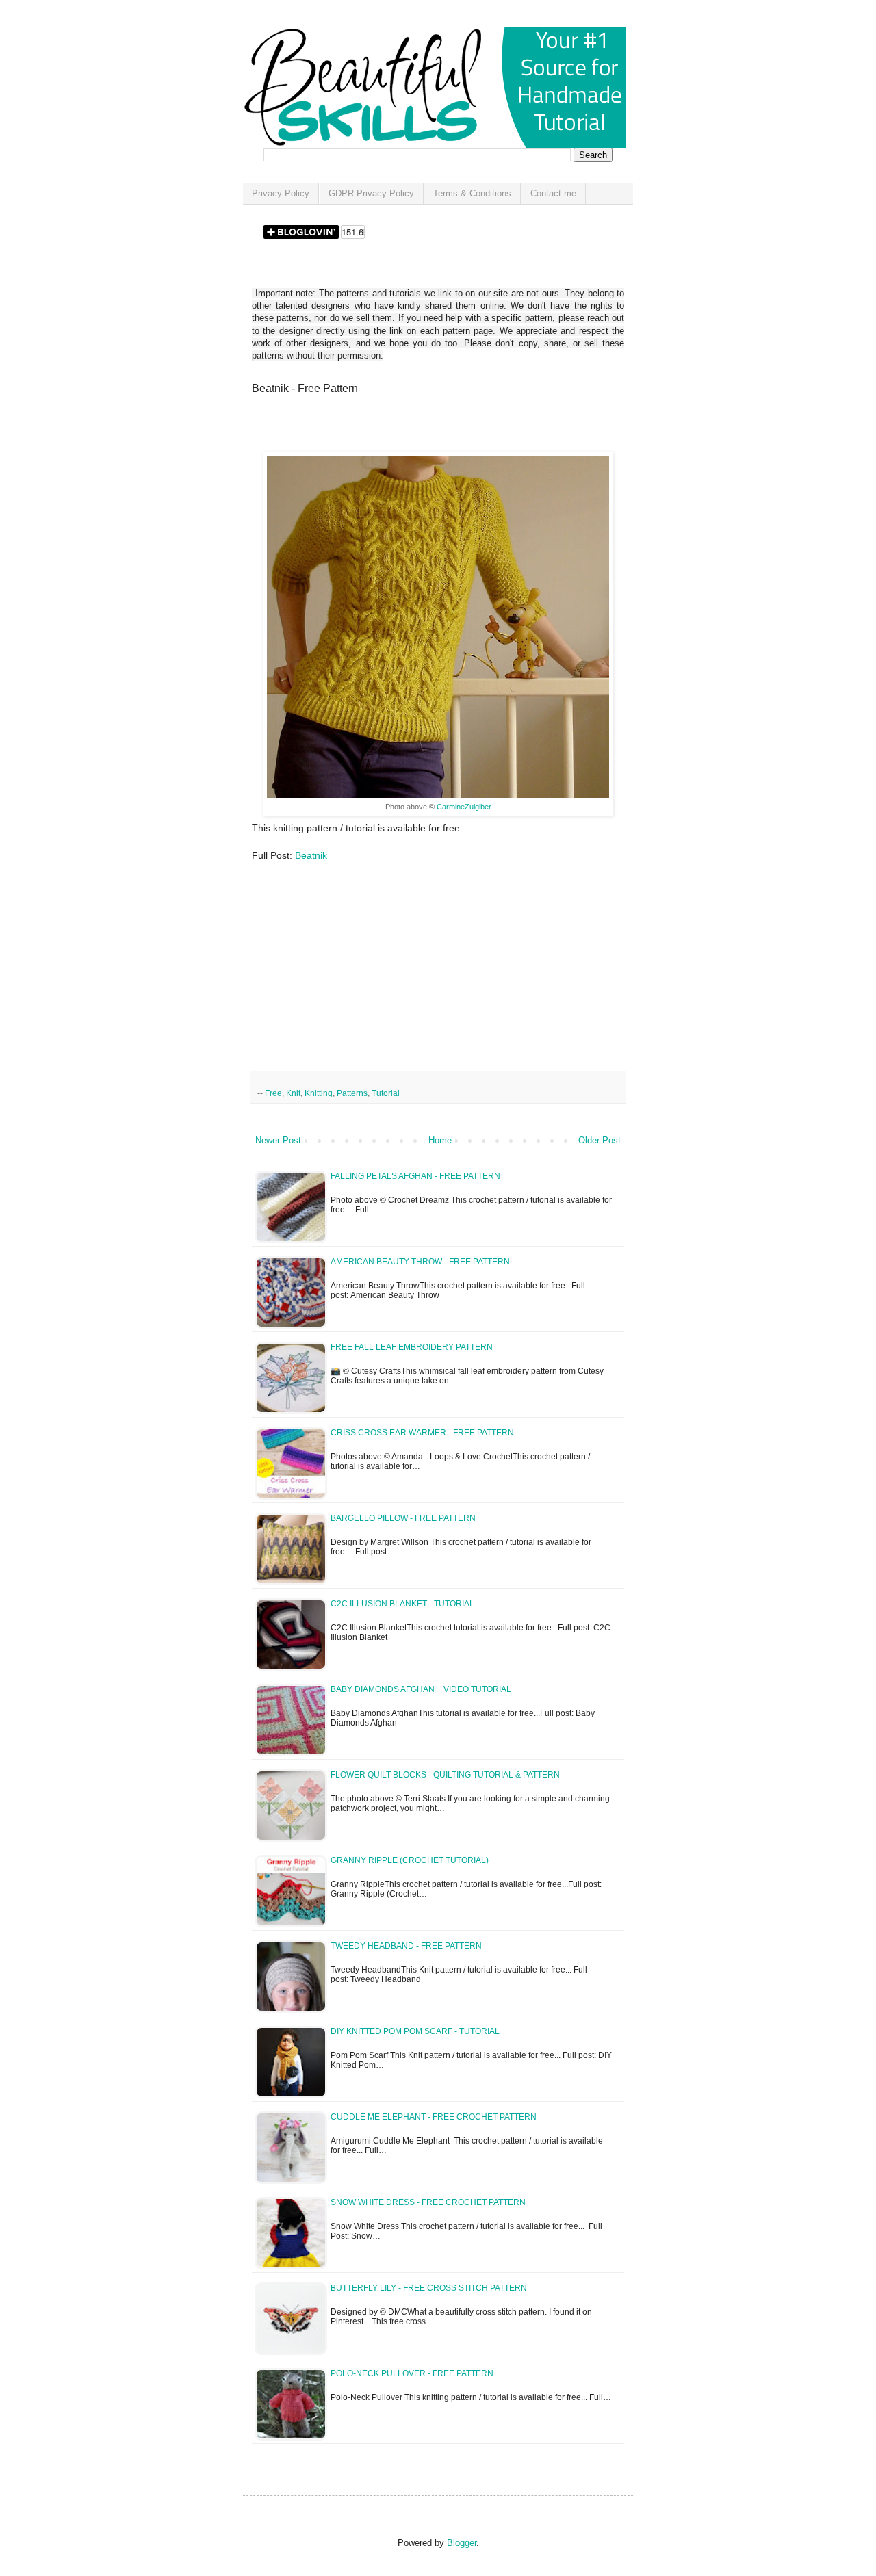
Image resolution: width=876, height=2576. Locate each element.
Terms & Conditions (472, 193)
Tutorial (386, 1093)
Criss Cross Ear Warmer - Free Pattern (422, 1433)
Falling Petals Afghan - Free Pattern (415, 1176)
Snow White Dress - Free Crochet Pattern (428, 2202)
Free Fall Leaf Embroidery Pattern (412, 1347)
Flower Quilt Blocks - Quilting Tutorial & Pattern (445, 1775)
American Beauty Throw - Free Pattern (420, 1262)
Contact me (553, 193)
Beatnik (311, 855)
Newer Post (278, 1140)
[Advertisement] (412, 428)
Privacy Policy (281, 193)
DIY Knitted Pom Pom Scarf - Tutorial (415, 2031)
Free (273, 1093)
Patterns (352, 1093)
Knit (293, 1093)
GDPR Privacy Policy (371, 193)
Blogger (462, 2543)
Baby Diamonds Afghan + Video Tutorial (421, 1689)
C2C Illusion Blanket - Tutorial (402, 1604)
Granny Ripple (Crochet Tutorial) (410, 1860)
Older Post (600, 1140)
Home (440, 1140)
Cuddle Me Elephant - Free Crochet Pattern (434, 2117)
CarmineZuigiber (464, 807)
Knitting (319, 1093)
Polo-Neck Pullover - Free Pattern (412, 2373)
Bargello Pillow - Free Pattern (403, 1518)
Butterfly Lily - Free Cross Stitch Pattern (429, 2288)
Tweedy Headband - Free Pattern (406, 1946)
